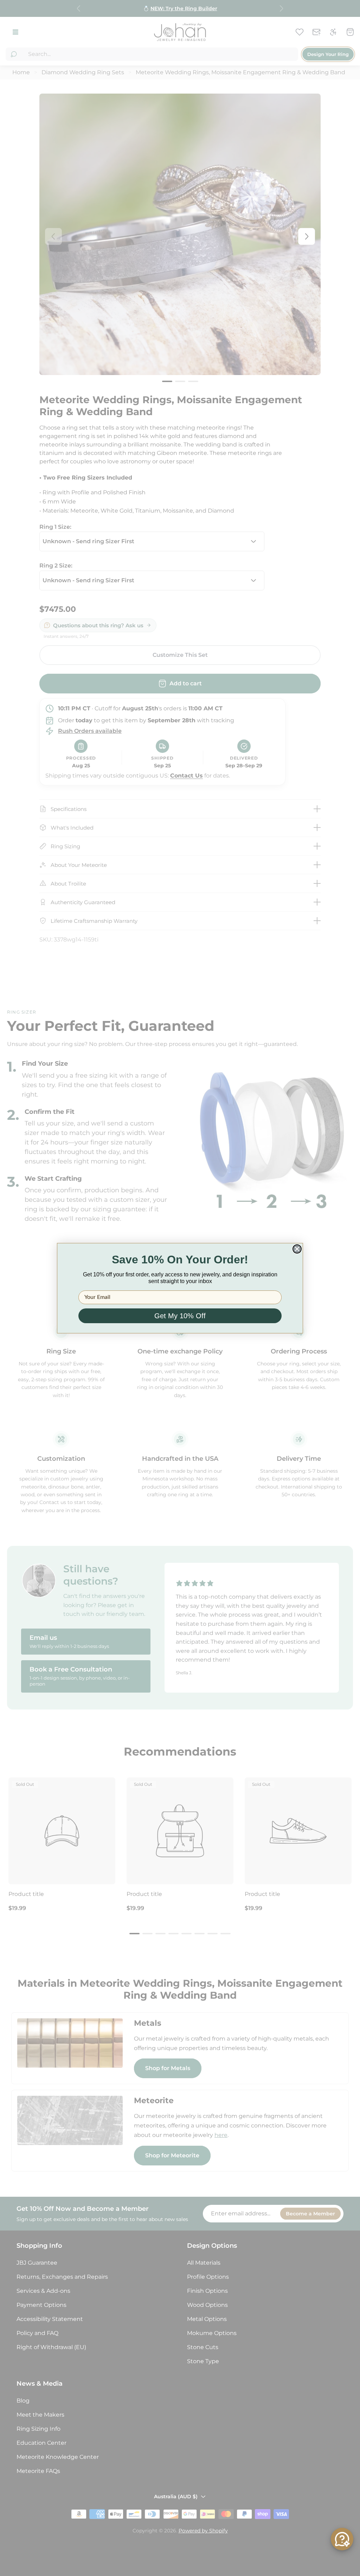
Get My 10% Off (180, 1316)
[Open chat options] (342, 2539)
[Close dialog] (297, 1249)
